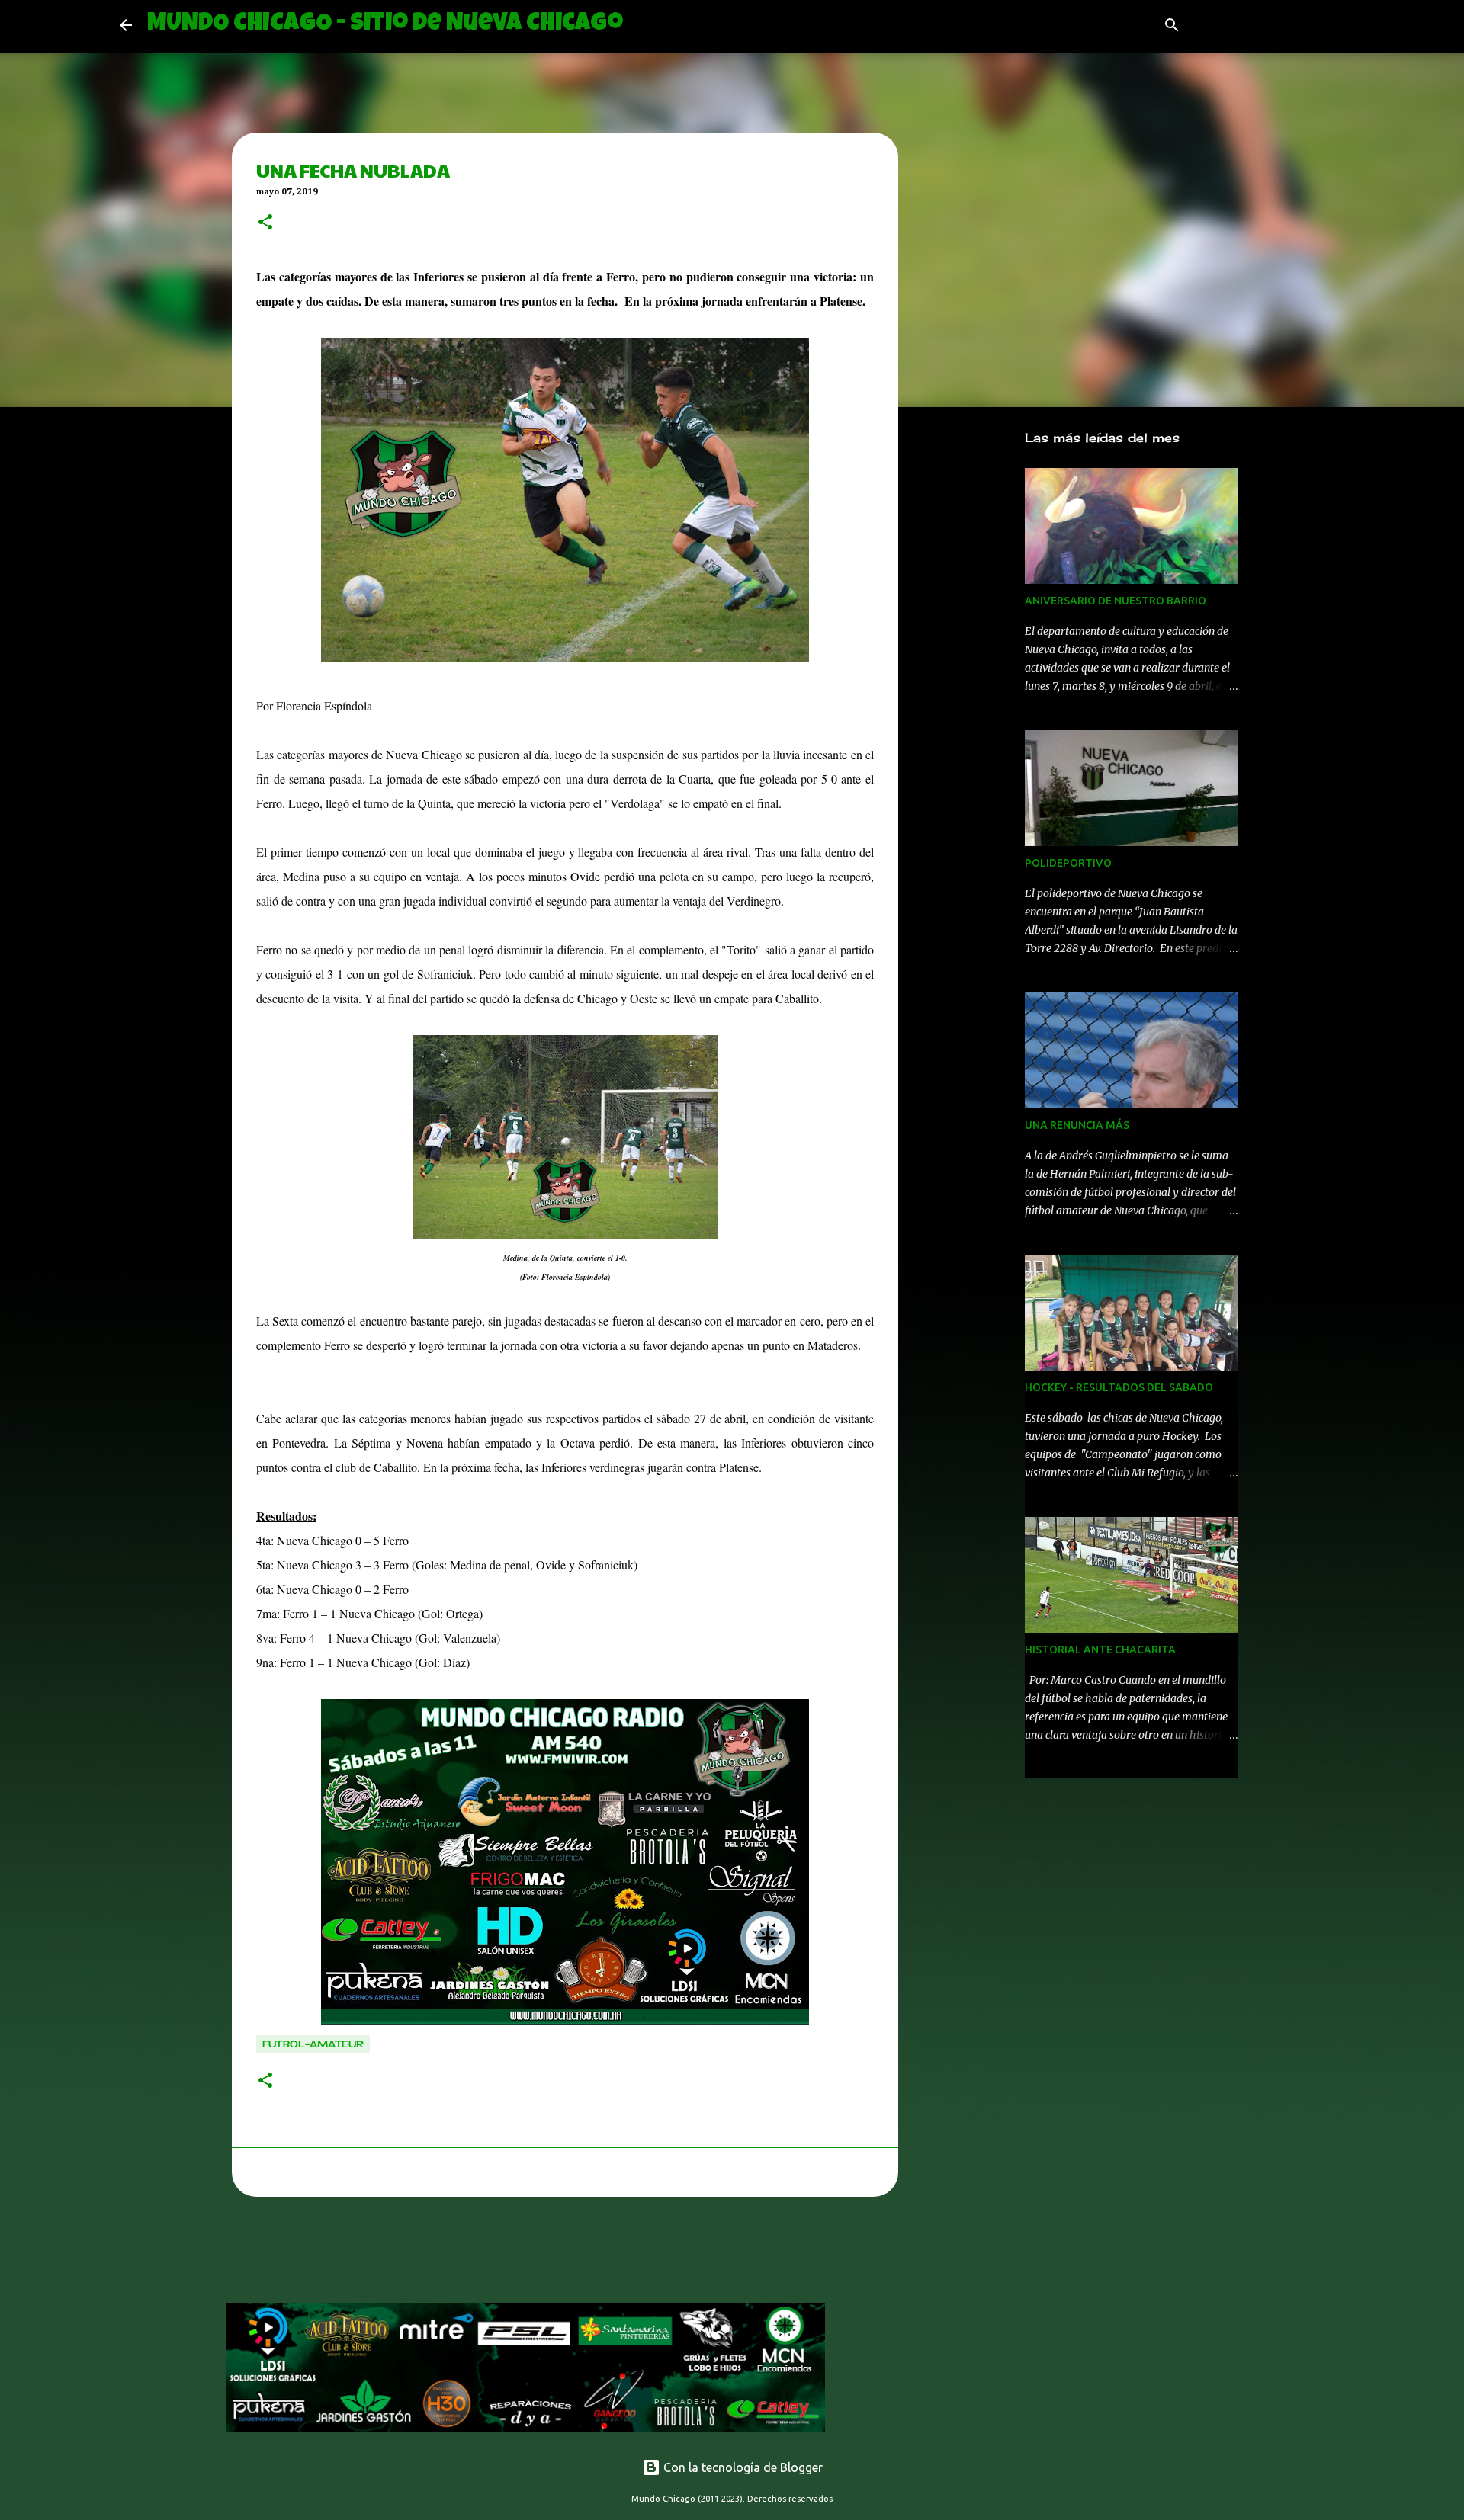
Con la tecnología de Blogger (742, 2467)
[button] (265, 223)
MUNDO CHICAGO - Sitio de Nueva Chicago (385, 25)
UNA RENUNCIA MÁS (1077, 1125)
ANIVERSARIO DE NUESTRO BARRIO (1116, 601)
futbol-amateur (313, 2044)
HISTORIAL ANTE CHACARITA (1100, 1650)
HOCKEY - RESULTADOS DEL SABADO (1119, 1387)
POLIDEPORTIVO (1068, 863)
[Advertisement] (503, 2254)
